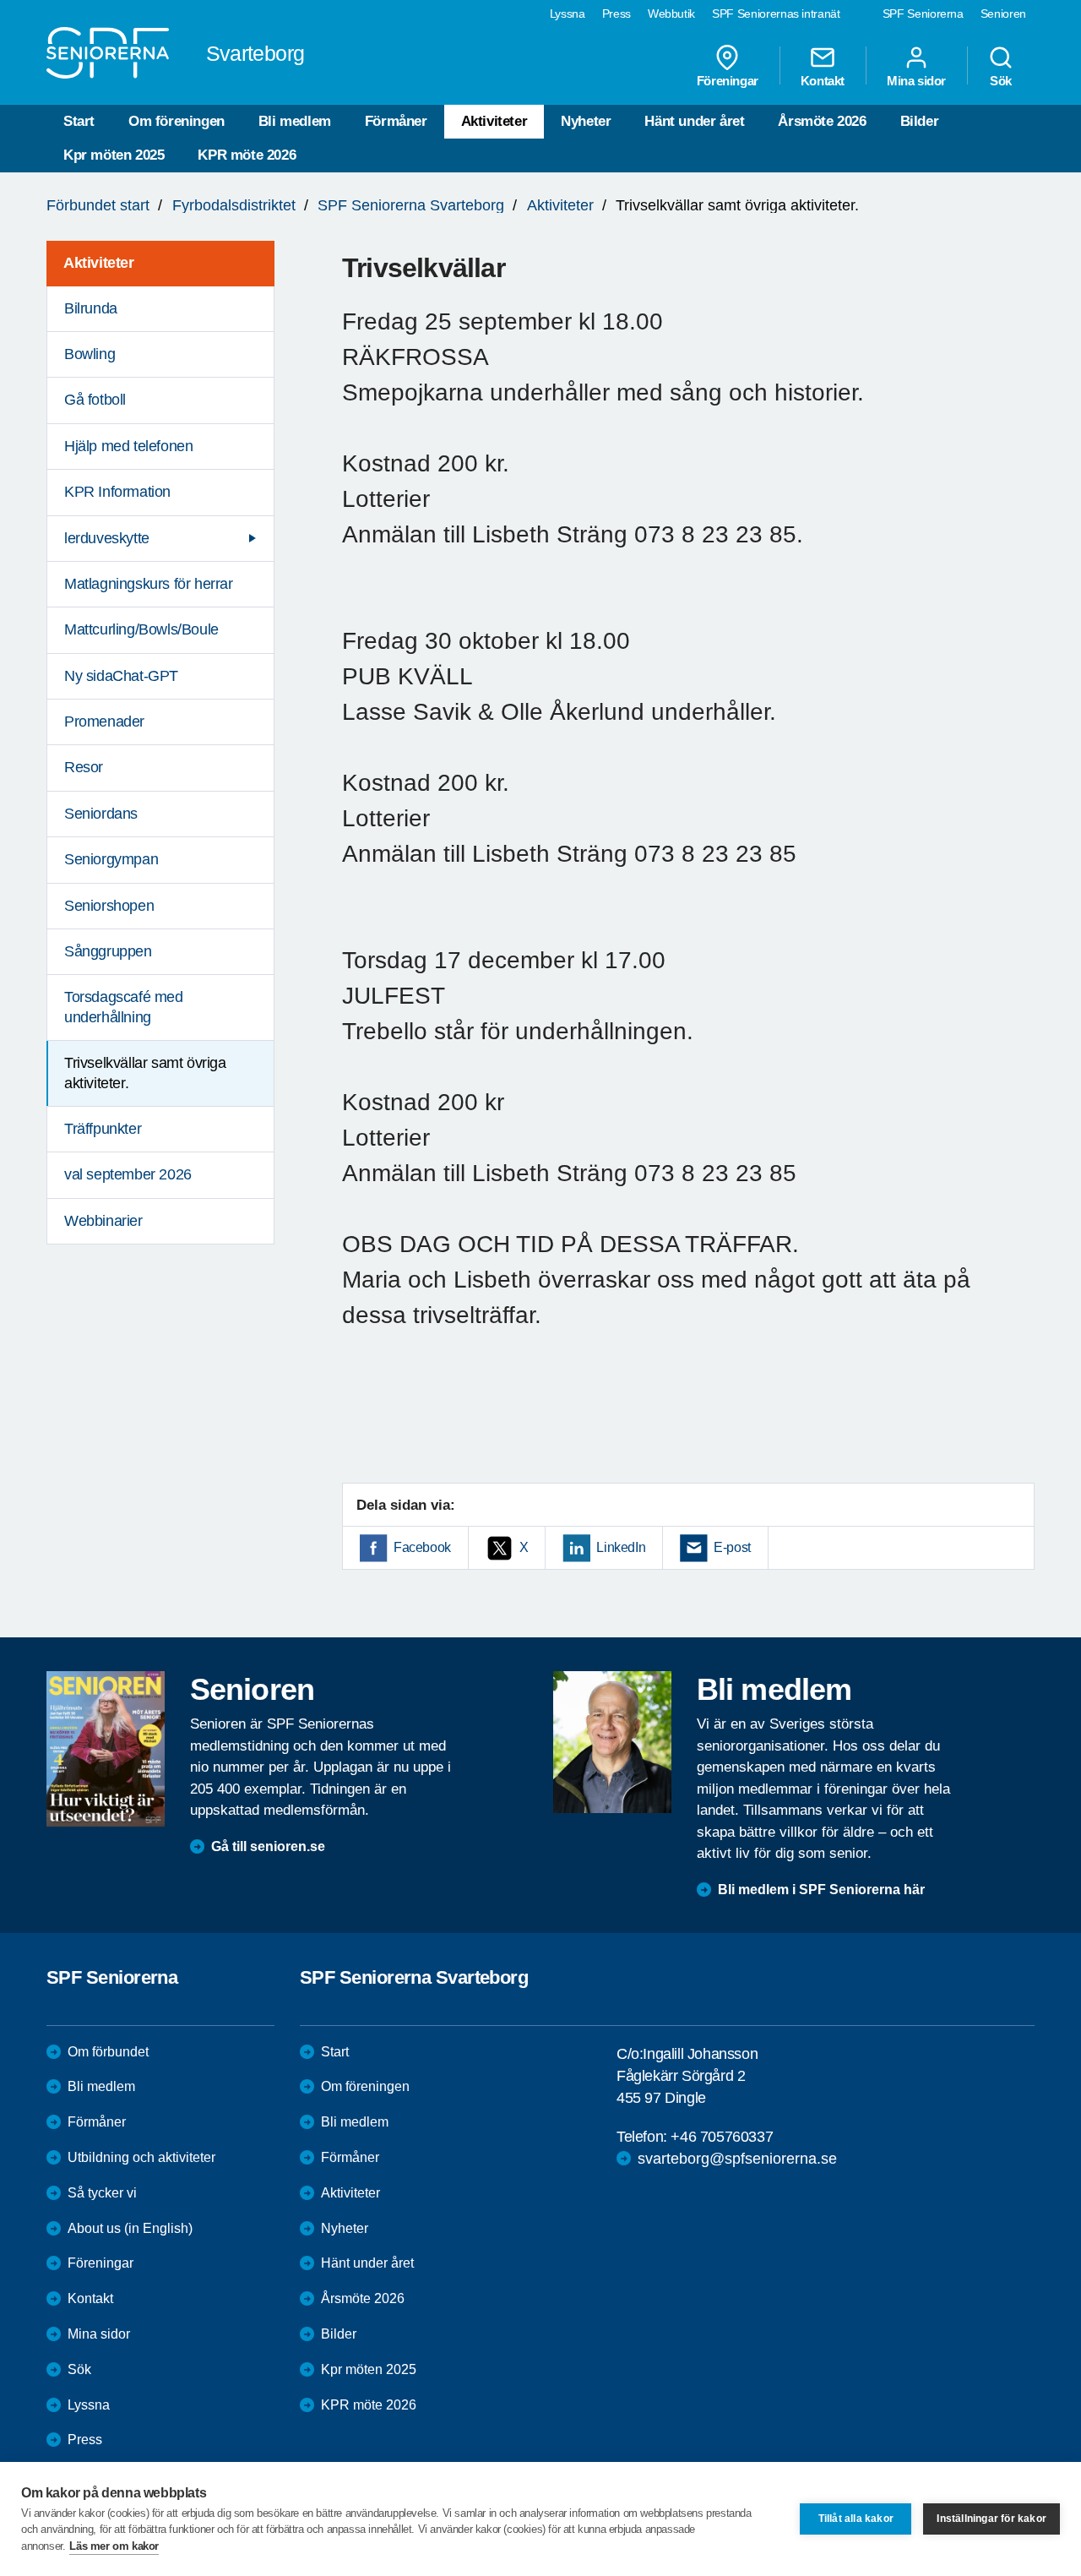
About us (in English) (130, 2228)
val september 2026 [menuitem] (128, 1174)
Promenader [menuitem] (104, 722)
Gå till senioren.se (268, 1846)
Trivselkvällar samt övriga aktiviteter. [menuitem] (145, 1073)
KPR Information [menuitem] (117, 492)
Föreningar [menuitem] (728, 80)
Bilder (920, 121)
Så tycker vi (102, 2193)
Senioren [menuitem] (1003, 14)
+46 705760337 (722, 2137)
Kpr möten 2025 (114, 155)
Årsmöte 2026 (822, 121)
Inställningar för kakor (991, 2519)
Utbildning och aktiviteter (141, 2157)
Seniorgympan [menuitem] (111, 859)
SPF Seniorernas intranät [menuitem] (776, 14)
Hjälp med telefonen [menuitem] (128, 446)
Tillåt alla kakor (856, 2519)
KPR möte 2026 (247, 155)
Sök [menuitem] (1001, 80)
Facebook (422, 1547)
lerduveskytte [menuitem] (107, 538)
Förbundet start (98, 205)
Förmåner (396, 121)
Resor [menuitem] (84, 767)
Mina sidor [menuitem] (916, 80)
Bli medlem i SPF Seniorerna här (821, 1890)
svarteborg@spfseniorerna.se (737, 2159)
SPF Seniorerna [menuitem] (923, 14)
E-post (732, 1547)
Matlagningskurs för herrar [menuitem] (149, 584)
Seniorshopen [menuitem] (109, 906)
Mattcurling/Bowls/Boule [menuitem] (141, 629)
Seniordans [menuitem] (101, 814)
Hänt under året (694, 121)
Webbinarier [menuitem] (103, 1221)
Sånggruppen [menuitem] (108, 951)
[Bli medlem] (612, 1742)
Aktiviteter (494, 121)
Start (79, 121)
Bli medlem (295, 121)
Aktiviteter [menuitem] (99, 263)
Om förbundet (108, 2052)
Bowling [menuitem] (90, 354)
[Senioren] (106, 1749)
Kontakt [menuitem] (823, 80)
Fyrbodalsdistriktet (234, 205)
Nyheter (586, 121)
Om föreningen (177, 121)
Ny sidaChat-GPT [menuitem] (121, 676)
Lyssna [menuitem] (568, 14)
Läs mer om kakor (114, 2546)
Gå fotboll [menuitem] (95, 400)
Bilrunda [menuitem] (91, 308)
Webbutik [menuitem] (671, 14)
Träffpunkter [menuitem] (103, 1129)
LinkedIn (621, 1547)
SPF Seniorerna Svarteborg (411, 205)
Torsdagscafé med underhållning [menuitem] (124, 1007)
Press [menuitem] (617, 14)
